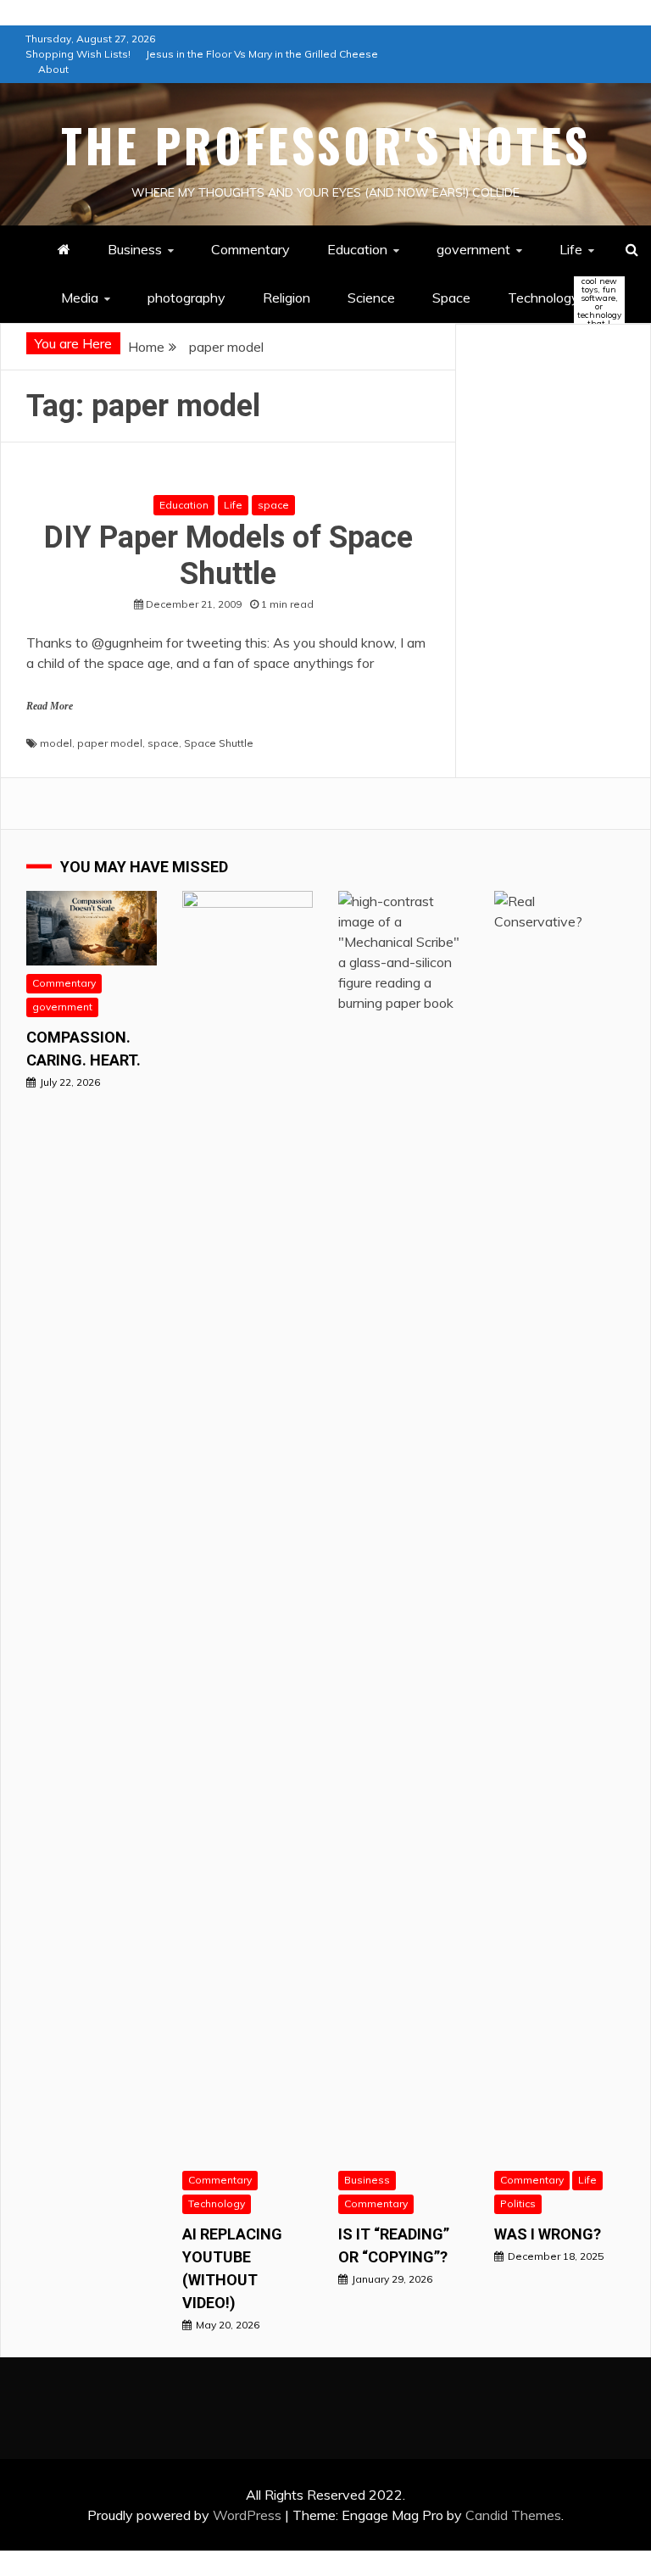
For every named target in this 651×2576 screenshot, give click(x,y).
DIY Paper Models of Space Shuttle (228, 556)
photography (186, 298)
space (273, 505)
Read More (50, 706)
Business (135, 249)
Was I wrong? (548, 2234)
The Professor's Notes (326, 145)
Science (371, 298)
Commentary (250, 249)
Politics (518, 2203)
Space (451, 298)
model (56, 743)
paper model (110, 743)
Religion (287, 298)
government (473, 249)
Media (80, 298)
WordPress (247, 2515)
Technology (558, 299)
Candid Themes (513, 2515)
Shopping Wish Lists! (78, 54)
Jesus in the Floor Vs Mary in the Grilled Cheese (262, 54)
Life (571, 249)
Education (357, 249)
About (53, 69)
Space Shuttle (219, 743)
